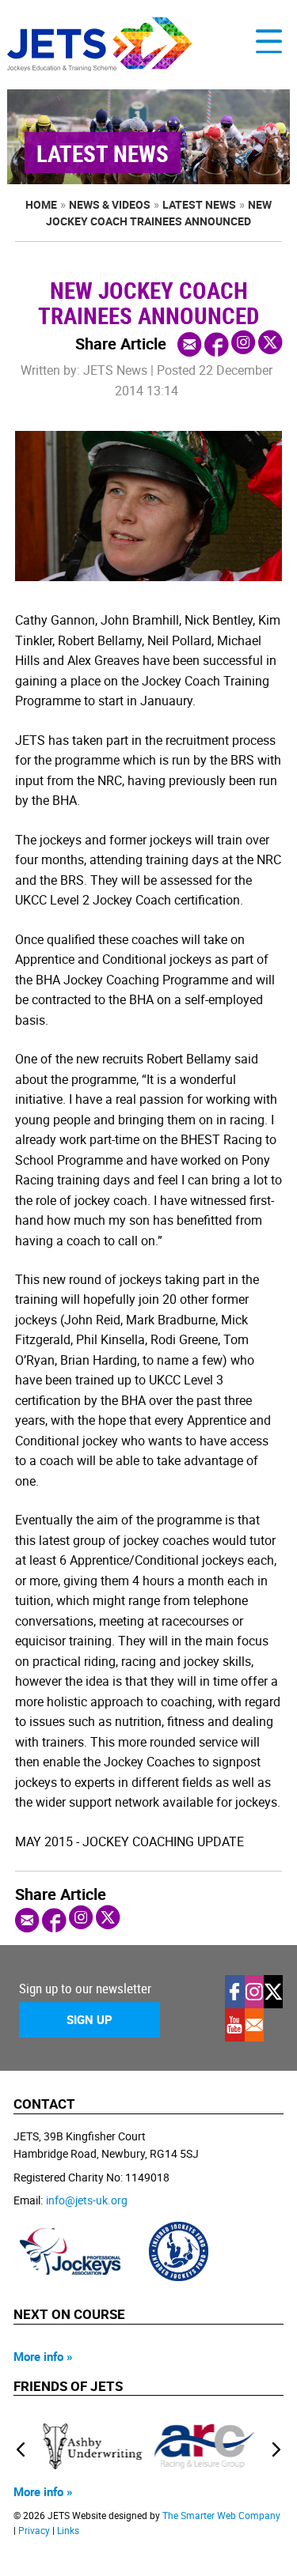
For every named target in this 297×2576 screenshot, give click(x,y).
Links (68, 2531)
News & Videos (110, 204)
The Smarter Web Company (221, 2516)
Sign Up (89, 2019)
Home (41, 204)
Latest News (199, 204)
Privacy (34, 2531)
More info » (43, 2356)
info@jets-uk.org (87, 2200)
